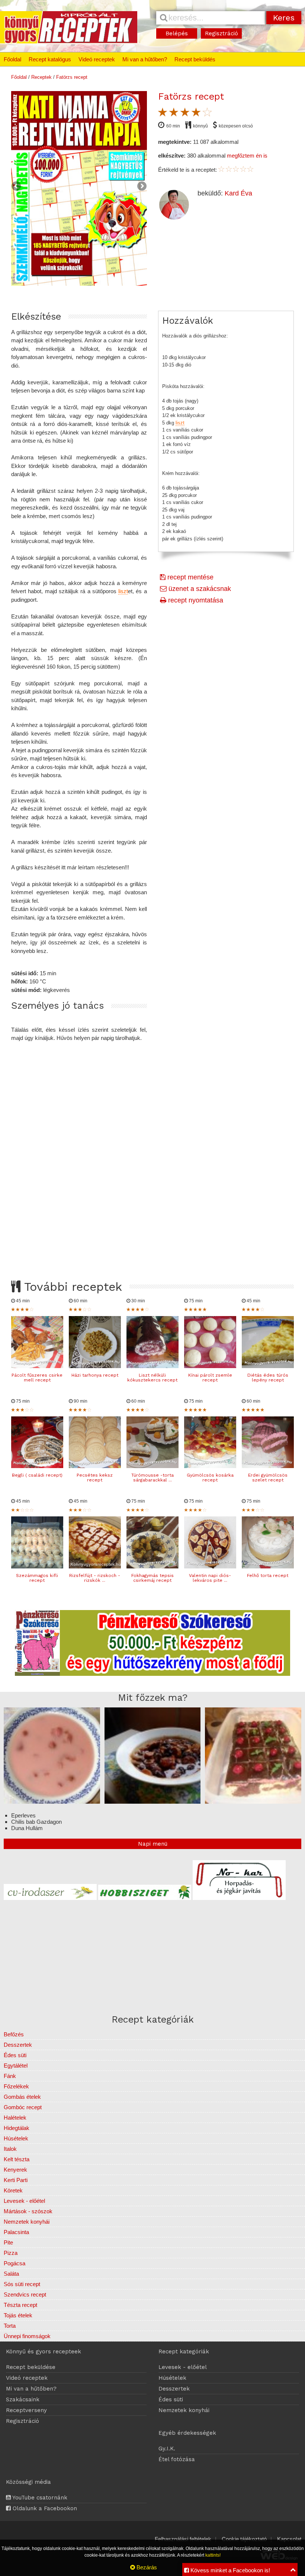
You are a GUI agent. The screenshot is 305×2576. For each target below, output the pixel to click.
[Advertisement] (152, 1154)
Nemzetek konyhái (27, 2222)
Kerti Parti (16, 2180)
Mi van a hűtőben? (145, 59)
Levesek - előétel (24, 2201)
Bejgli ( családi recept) (37, 1475)
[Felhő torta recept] (268, 1566)
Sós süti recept (22, 2284)
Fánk (10, 2076)
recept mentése (190, 577)
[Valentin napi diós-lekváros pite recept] (210, 1566)
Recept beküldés (195, 59)
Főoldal (12, 59)
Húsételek (16, 2138)
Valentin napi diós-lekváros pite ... (210, 1578)
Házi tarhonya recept (95, 1375)
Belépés (177, 33)
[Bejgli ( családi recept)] (37, 1466)
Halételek (15, 2118)
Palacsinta (16, 2232)
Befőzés (14, 2034)
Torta (10, 2326)
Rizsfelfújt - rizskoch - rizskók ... (95, 1578)
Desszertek (18, 2045)
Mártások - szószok (28, 2211)
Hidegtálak (17, 2128)
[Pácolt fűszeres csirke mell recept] (37, 1366)
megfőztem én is (247, 156)
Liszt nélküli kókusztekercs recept (152, 1378)
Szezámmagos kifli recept (37, 1578)
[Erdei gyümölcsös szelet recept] (268, 1466)
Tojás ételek (18, 2315)
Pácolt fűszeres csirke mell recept (37, 1378)
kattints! (213, 2555)
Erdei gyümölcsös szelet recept (268, 1478)
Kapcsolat (289, 2539)
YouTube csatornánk (39, 2498)
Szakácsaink (23, 2399)
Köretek (13, 2190)
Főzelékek (16, 2086)
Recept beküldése (31, 2367)
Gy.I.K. (167, 2449)
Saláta (11, 2274)
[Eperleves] (52, 1802)
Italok (10, 2149)
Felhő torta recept (268, 1575)
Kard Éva (238, 193)
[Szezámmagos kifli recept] (37, 1566)
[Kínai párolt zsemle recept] (210, 1366)
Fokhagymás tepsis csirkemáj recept (152, 1578)
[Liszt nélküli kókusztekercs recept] (152, 1366)
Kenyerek (15, 2170)
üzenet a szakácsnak (199, 589)
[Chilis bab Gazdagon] (153, 1802)
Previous (17, 187)
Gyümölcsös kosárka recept (210, 1478)
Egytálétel (16, 2066)
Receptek (41, 77)
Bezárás (146, 2567)
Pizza (11, 2253)
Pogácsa (15, 2263)
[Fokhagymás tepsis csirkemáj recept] (152, 1566)
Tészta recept (20, 2305)
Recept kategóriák (184, 2352)
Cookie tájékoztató (244, 2539)
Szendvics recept (25, 2294)
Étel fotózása (177, 2459)
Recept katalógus (50, 59)
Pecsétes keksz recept (95, 1478)
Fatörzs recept (72, 77)
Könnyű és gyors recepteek (44, 2352)
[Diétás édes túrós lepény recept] (268, 1366)
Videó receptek (97, 59)
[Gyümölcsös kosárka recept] (210, 1466)
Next (141, 187)
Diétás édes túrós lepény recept (268, 1378)
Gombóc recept (23, 2107)
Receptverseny (26, 2410)
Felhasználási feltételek (183, 2539)
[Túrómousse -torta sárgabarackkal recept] (152, 1466)
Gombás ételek (22, 2097)
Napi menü (153, 1844)
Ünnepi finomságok (27, 2336)
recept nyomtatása (195, 600)
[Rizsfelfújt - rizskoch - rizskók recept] (95, 1566)
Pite (8, 2242)
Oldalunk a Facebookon (44, 2508)
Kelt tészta (17, 2159)
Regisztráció (221, 33)
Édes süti (15, 2055)
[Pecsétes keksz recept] (95, 1466)
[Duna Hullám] (253, 1802)
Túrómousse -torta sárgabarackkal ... (152, 1478)
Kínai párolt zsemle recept (210, 1378)
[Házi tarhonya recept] (95, 1366)
